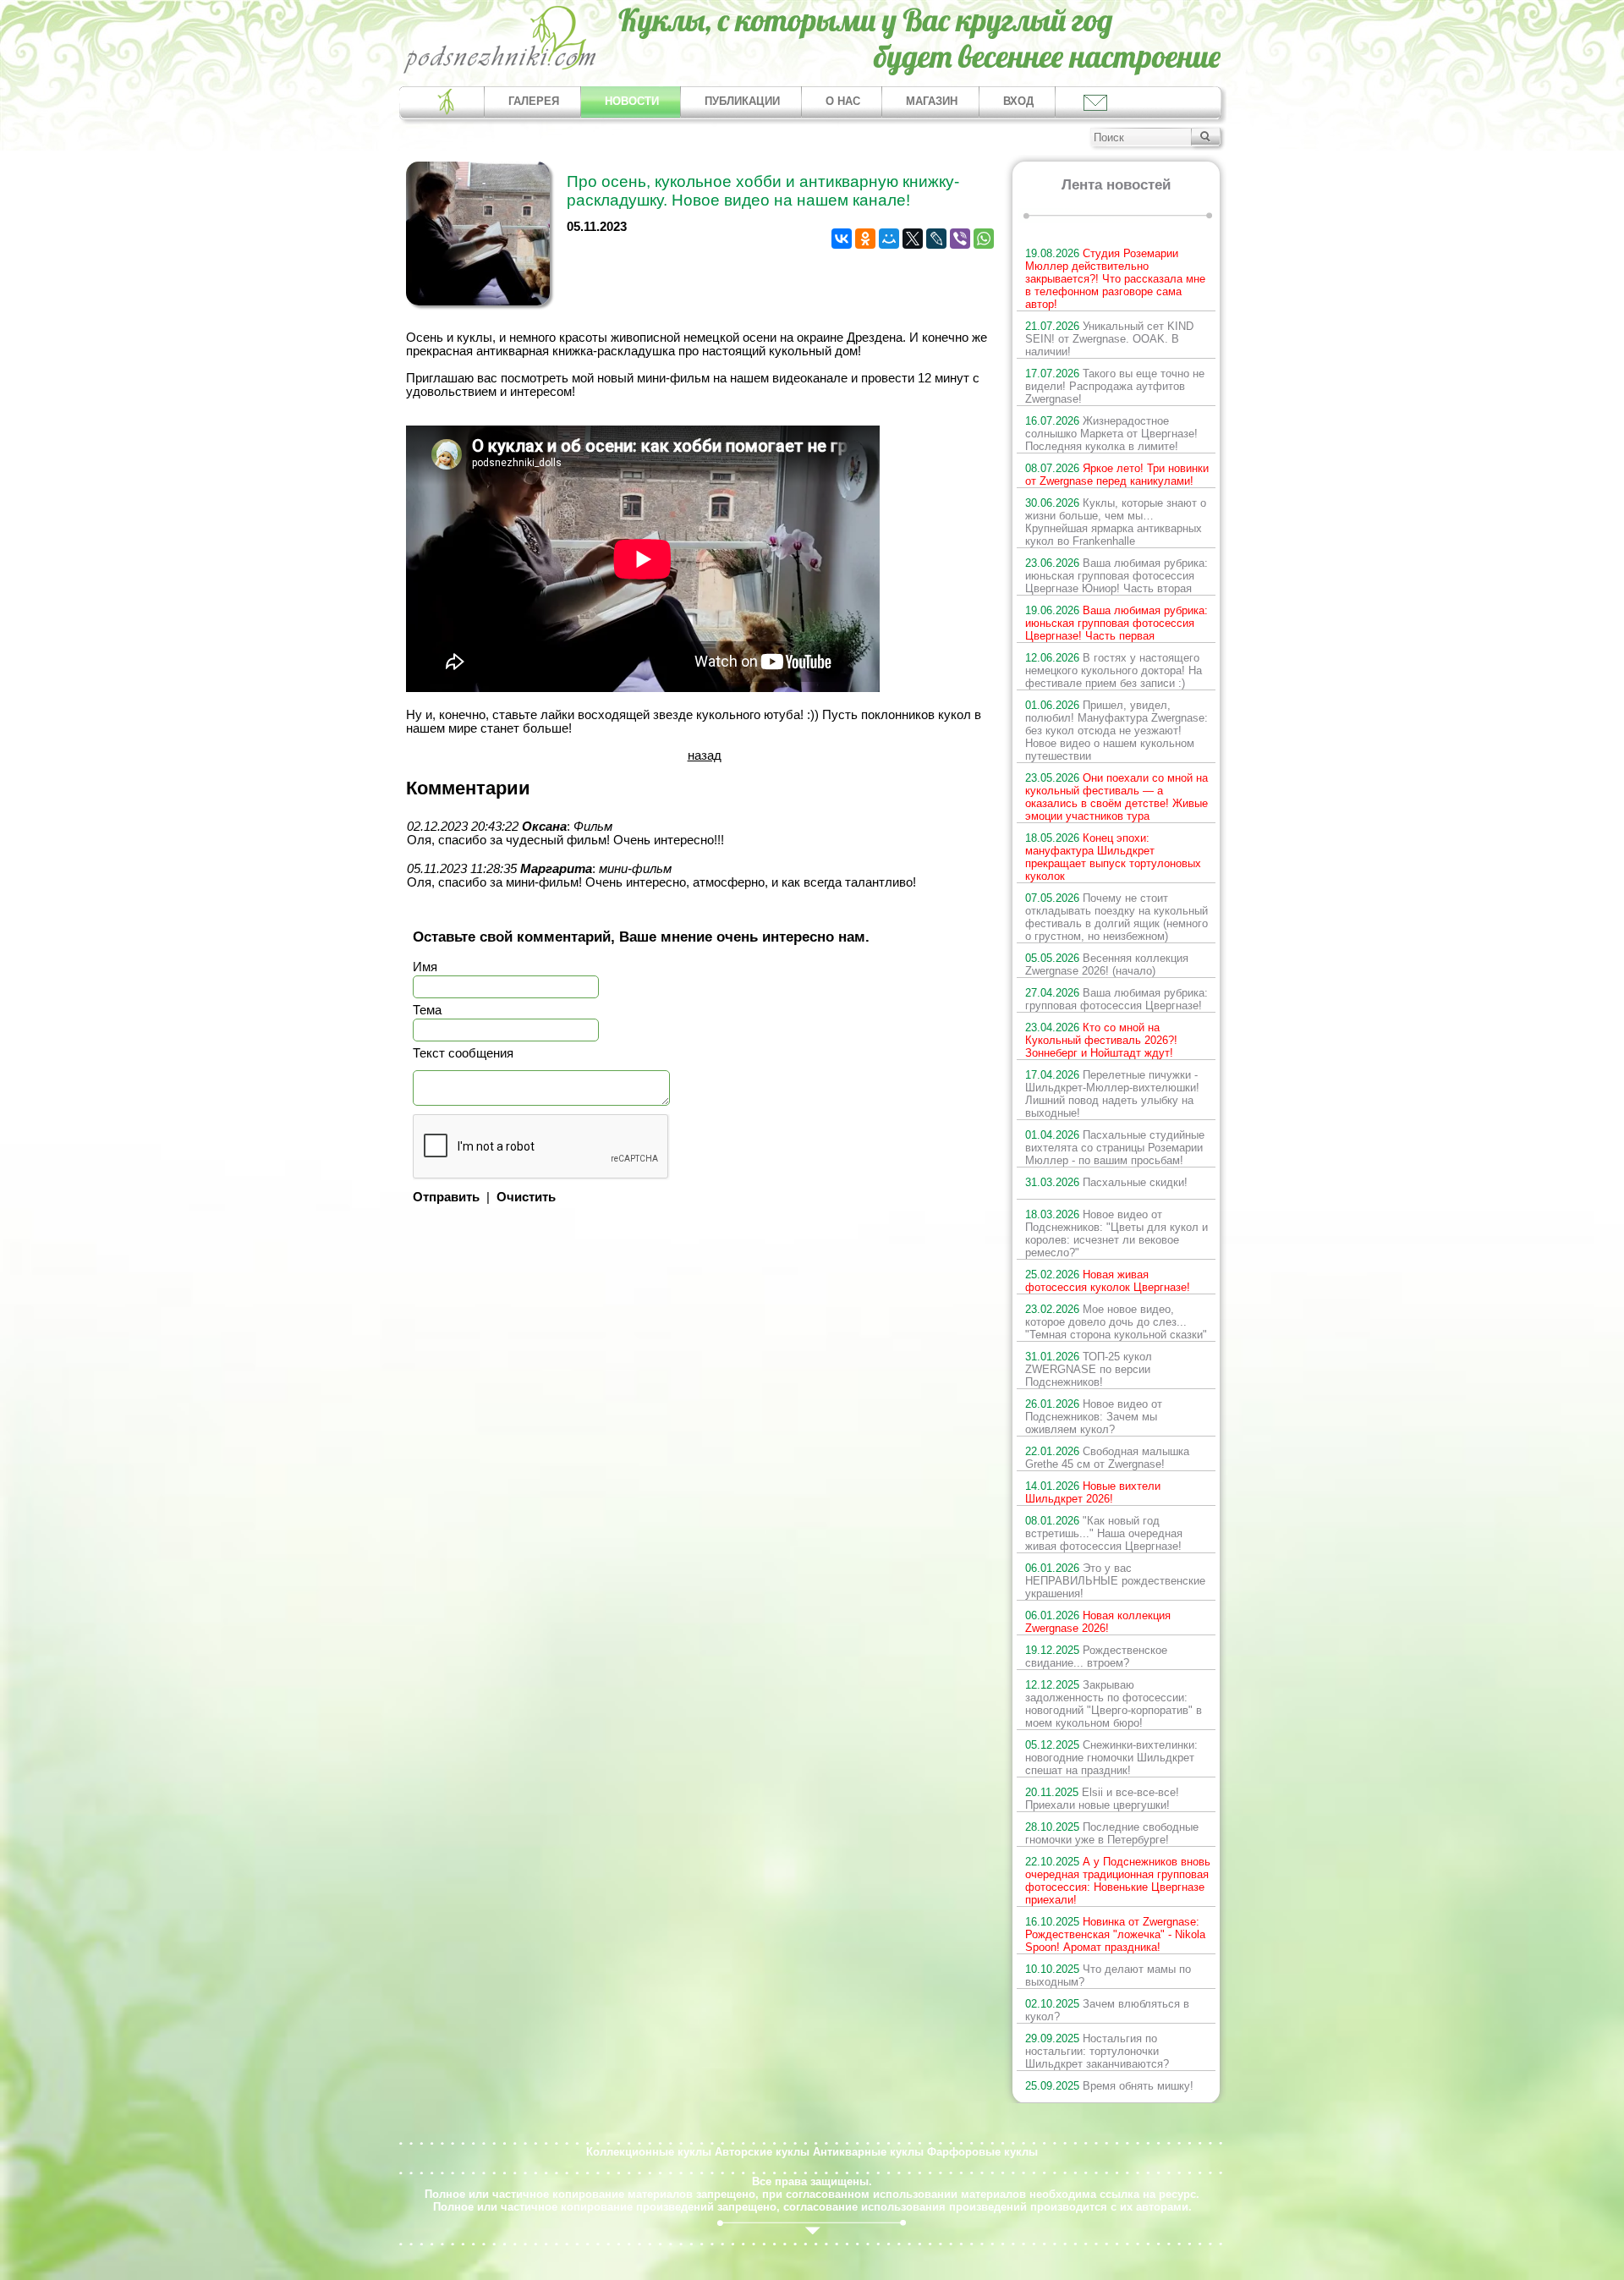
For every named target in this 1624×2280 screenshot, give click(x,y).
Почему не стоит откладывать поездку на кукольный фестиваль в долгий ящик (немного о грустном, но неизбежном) (1116, 917)
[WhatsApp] (984, 239)
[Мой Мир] (889, 239)
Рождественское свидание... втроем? (1096, 1656)
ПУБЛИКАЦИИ (742, 101)
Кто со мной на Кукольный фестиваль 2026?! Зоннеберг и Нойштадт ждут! (1101, 1040)
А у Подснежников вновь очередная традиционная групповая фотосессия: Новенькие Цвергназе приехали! (1118, 1881)
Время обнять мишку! (1109, 2086)
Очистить (526, 1197)
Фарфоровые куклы (982, 2152)
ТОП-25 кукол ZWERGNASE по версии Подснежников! (1089, 1369)
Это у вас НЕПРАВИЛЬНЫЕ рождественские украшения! (1115, 1581)
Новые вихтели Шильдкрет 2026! (1093, 1492)
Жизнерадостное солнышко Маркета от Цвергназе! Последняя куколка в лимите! (1111, 434)
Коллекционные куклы (649, 2152)
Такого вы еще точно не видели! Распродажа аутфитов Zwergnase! (1115, 386)
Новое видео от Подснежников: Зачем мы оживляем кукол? (1094, 1417)
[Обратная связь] (1094, 102)
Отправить (446, 1197)
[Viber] (960, 239)
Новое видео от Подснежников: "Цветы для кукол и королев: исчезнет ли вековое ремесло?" (1116, 1233)
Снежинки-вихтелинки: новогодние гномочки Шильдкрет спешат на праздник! (1111, 1758)
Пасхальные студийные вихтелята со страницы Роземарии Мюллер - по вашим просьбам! (1115, 1148)
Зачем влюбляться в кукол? (1107, 2010)
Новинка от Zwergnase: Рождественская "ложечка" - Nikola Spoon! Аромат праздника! (1115, 1934)
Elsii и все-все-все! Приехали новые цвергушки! (1102, 1799)
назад (705, 755)
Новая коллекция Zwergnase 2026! (1098, 1622)
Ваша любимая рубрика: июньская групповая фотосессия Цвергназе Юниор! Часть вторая (1116, 576)
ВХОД (1018, 101)
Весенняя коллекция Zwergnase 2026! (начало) (1107, 964)
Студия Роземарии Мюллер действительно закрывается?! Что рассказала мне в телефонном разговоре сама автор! (1115, 279)
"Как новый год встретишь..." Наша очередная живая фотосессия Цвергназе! (1104, 1533)
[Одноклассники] (865, 239)
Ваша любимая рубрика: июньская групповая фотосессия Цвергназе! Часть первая (1116, 623)
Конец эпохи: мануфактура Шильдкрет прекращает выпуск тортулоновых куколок (1113, 857)
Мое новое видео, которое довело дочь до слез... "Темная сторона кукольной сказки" (1116, 1322)
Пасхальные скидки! (1106, 1182)
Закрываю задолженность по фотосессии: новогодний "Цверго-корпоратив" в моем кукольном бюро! (1114, 1704)
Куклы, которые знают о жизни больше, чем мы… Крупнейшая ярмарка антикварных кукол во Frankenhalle (1116, 522)
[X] (913, 239)
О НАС (843, 101)
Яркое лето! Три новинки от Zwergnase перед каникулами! (1117, 475)
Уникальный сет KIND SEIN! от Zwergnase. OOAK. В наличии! (1109, 339)
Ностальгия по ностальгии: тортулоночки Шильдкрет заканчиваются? (1097, 2051)
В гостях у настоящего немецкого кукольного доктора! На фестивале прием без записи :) (1114, 670)
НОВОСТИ (632, 101)
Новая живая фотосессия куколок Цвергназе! (1108, 1281)
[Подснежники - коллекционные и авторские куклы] (500, 72)
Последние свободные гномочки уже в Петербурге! (1112, 1833)
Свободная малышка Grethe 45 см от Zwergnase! (1107, 1458)
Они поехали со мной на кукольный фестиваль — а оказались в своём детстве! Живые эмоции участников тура (1116, 797)
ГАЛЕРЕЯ (534, 101)
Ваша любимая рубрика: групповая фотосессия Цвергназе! (1116, 999)
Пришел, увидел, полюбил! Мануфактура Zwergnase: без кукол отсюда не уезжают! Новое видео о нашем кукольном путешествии (1116, 731)
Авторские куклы (762, 2152)
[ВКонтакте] (842, 239)
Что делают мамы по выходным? (1108, 1975)
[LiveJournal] (936, 239)
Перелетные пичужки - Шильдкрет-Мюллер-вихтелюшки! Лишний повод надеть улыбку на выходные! (1112, 1094)
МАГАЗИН (932, 101)
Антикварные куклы (868, 2152)
